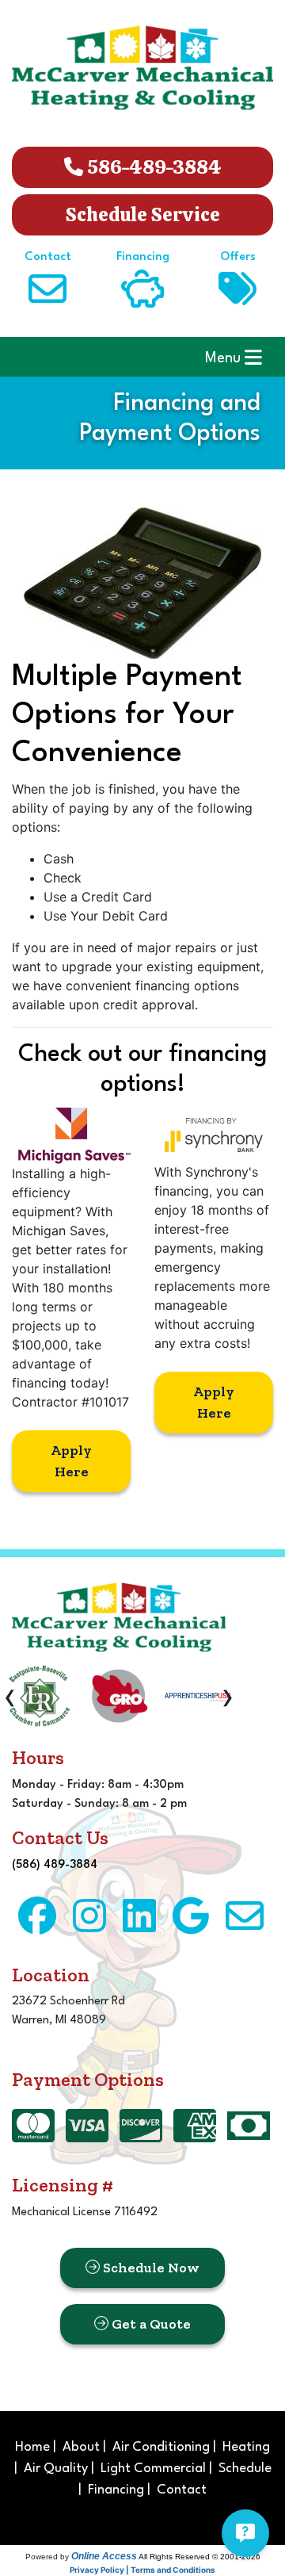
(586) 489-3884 (55, 1865)
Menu (225, 358)
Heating (246, 2447)
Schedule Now (150, 2268)
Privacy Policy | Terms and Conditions (142, 2570)
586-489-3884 (152, 167)
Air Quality (56, 2469)
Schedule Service (143, 214)
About (81, 2447)
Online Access (104, 2556)
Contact (182, 2490)
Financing (116, 2490)
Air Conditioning (161, 2447)
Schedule (245, 2469)
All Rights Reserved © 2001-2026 (199, 2557)
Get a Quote (150, 2324)
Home (32, 2447)
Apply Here (71, 1461)
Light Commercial (153, 2469)
